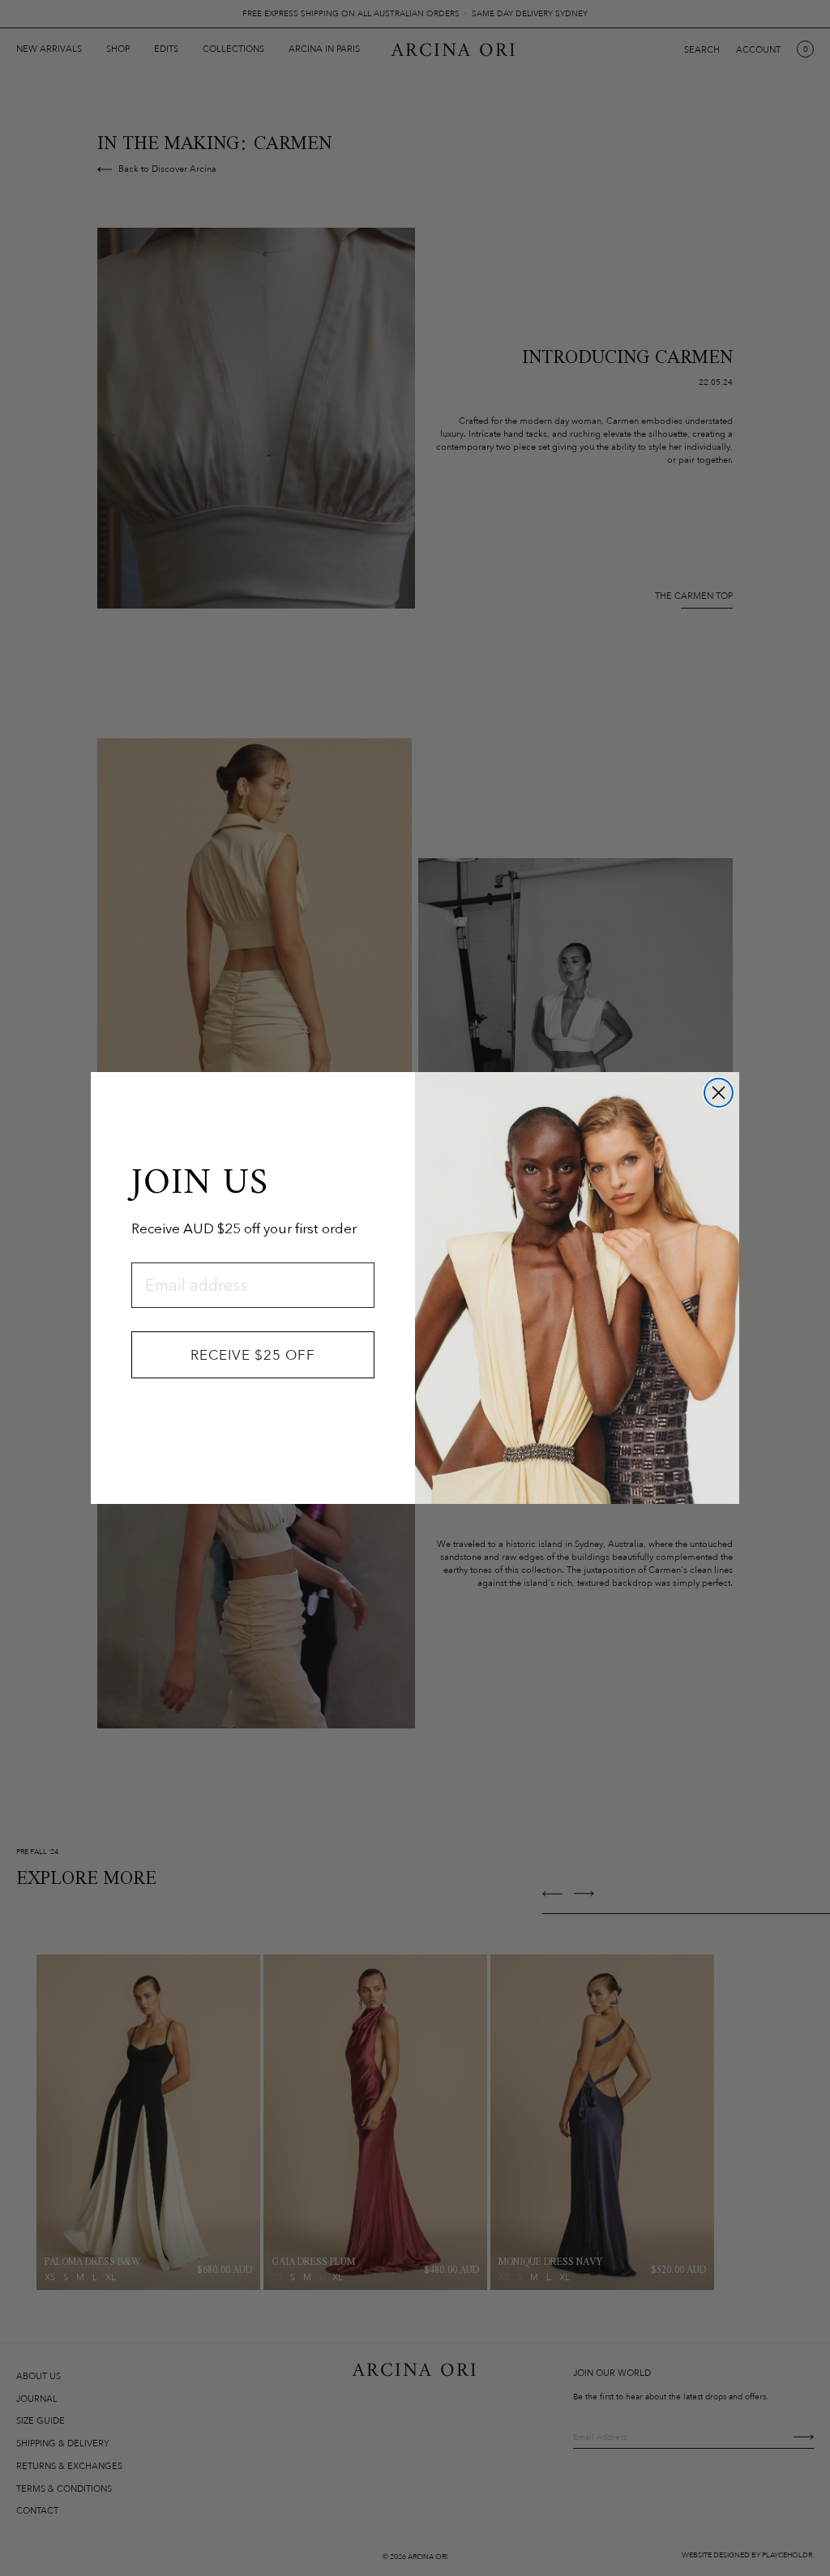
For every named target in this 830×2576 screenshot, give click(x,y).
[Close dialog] (719, 1093)
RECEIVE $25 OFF (253, 1355)
